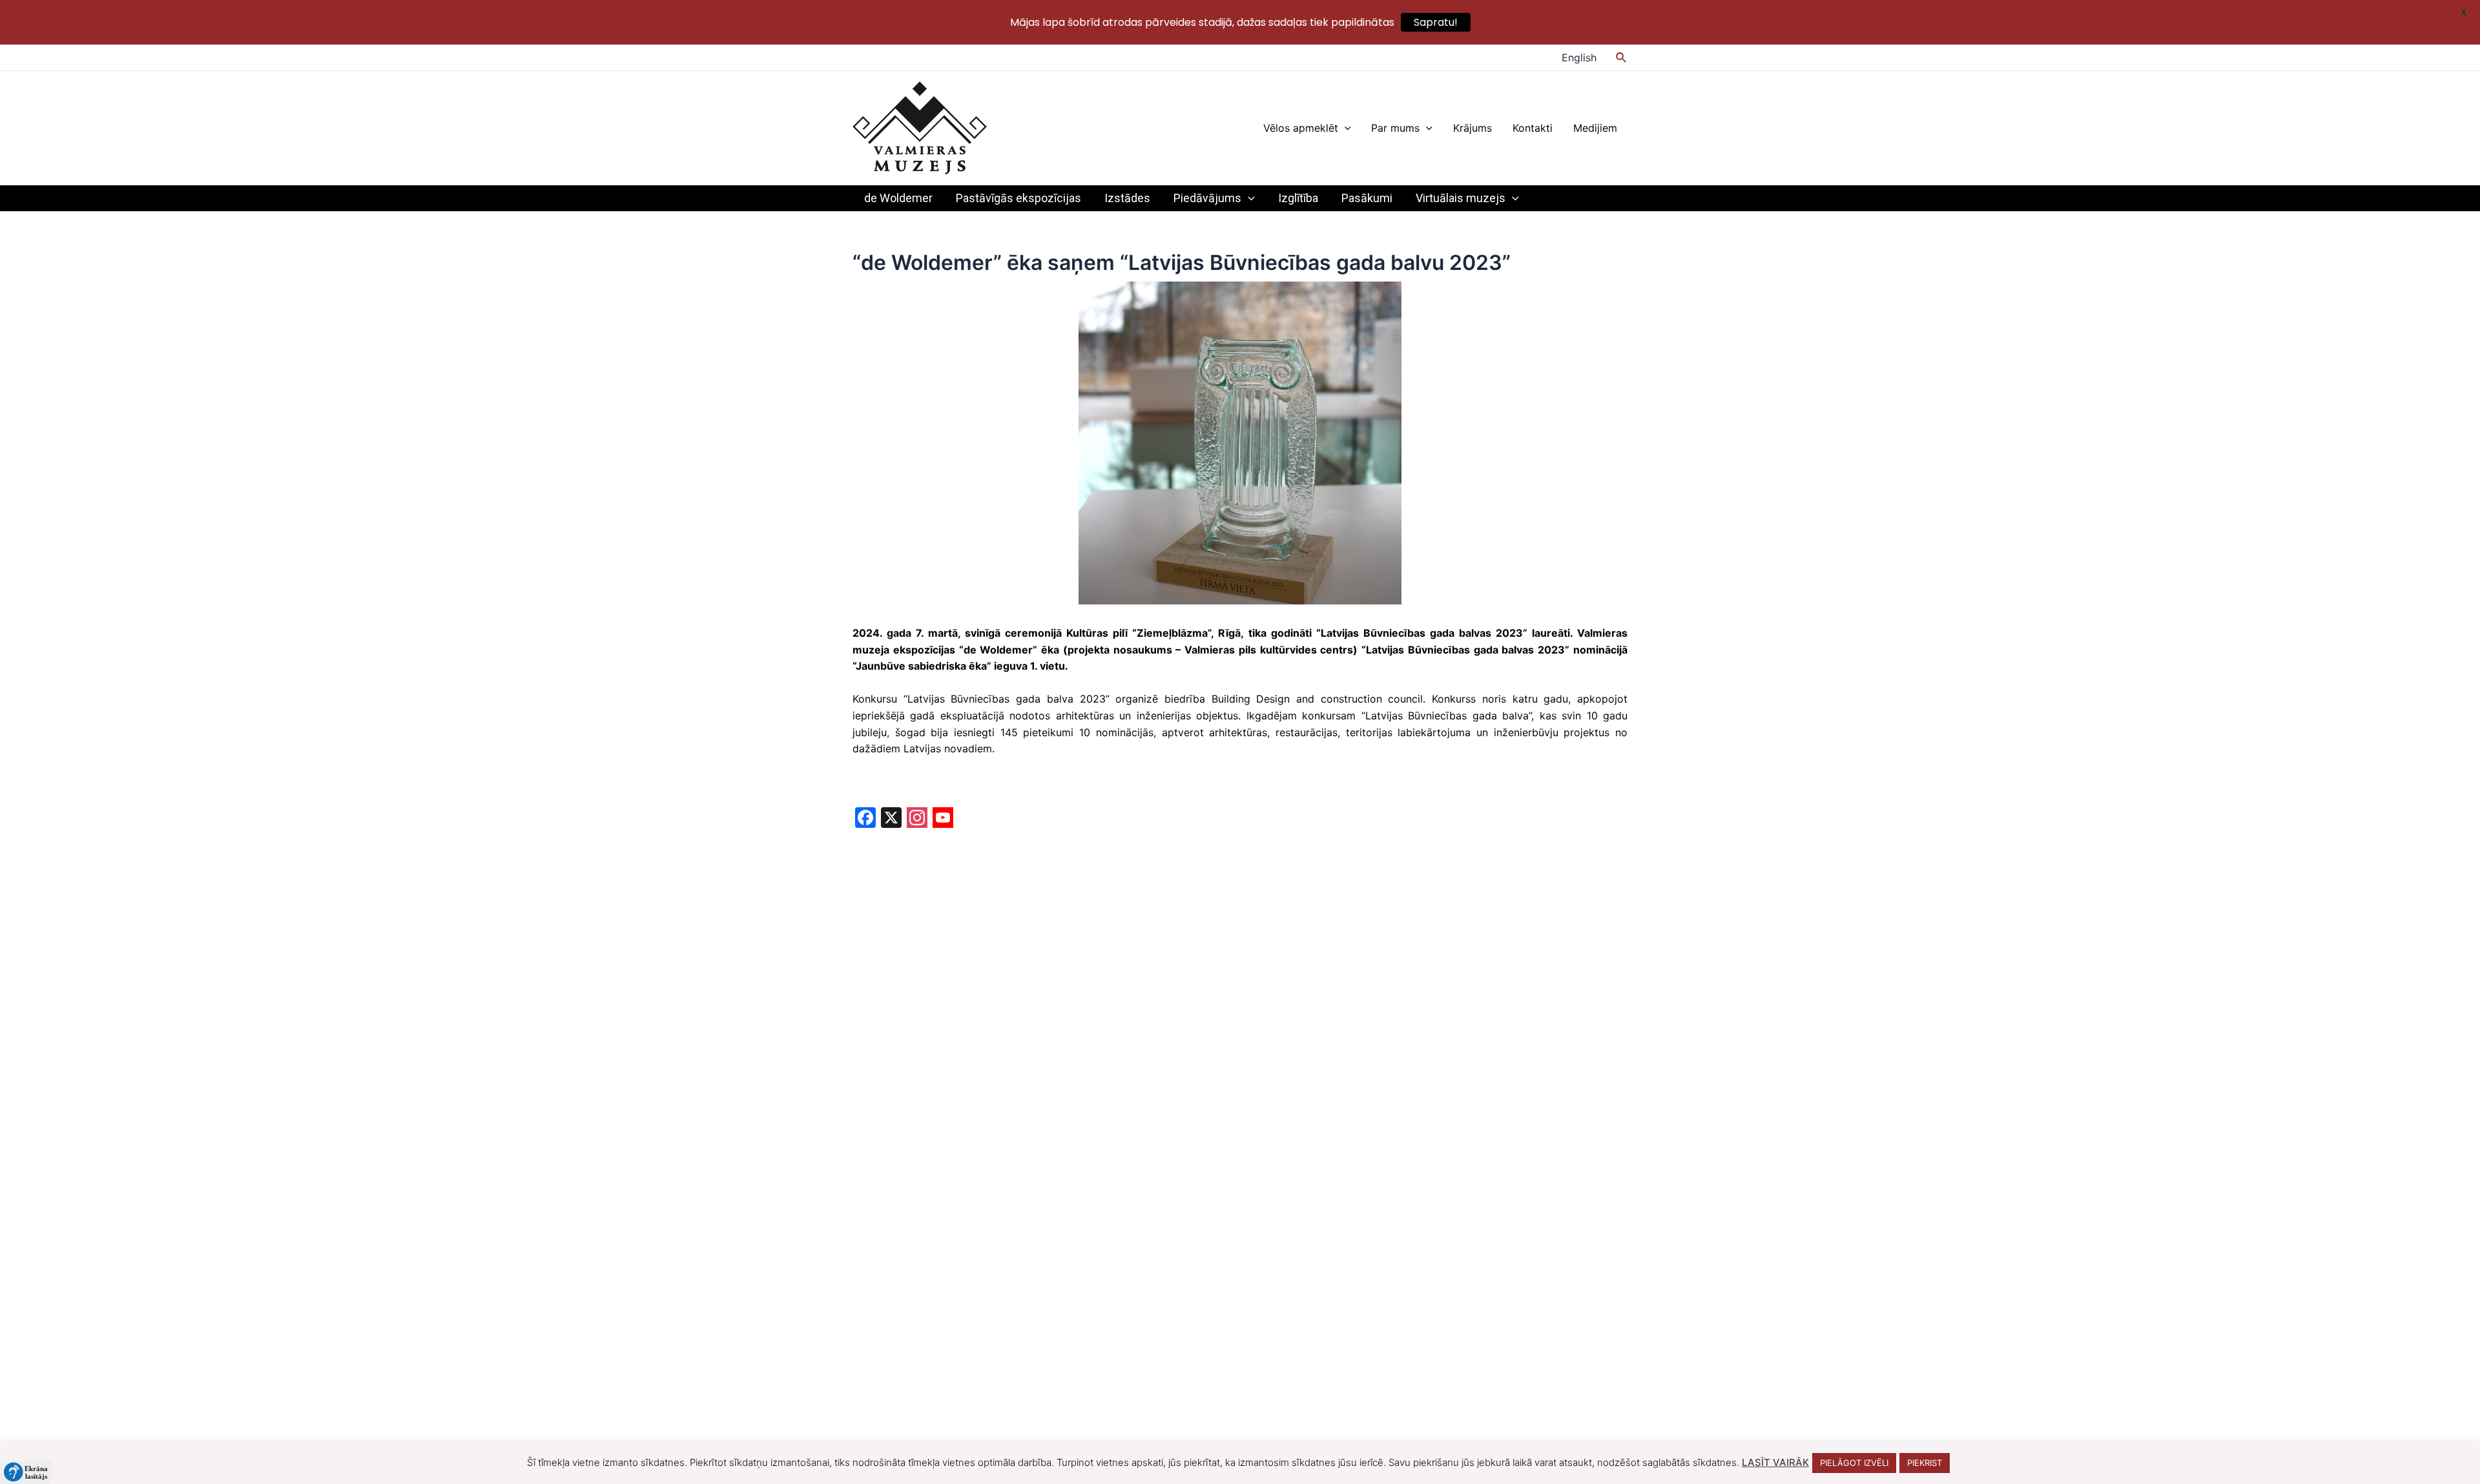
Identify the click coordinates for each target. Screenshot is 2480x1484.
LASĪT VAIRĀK (1775, 1462)
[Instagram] (917, 819)
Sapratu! (1436, 22)
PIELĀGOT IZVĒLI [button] (1854, 1463)
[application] (1345, 128)
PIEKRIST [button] (1925, 1463)
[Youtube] (943, 819)
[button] (26, 1472)
